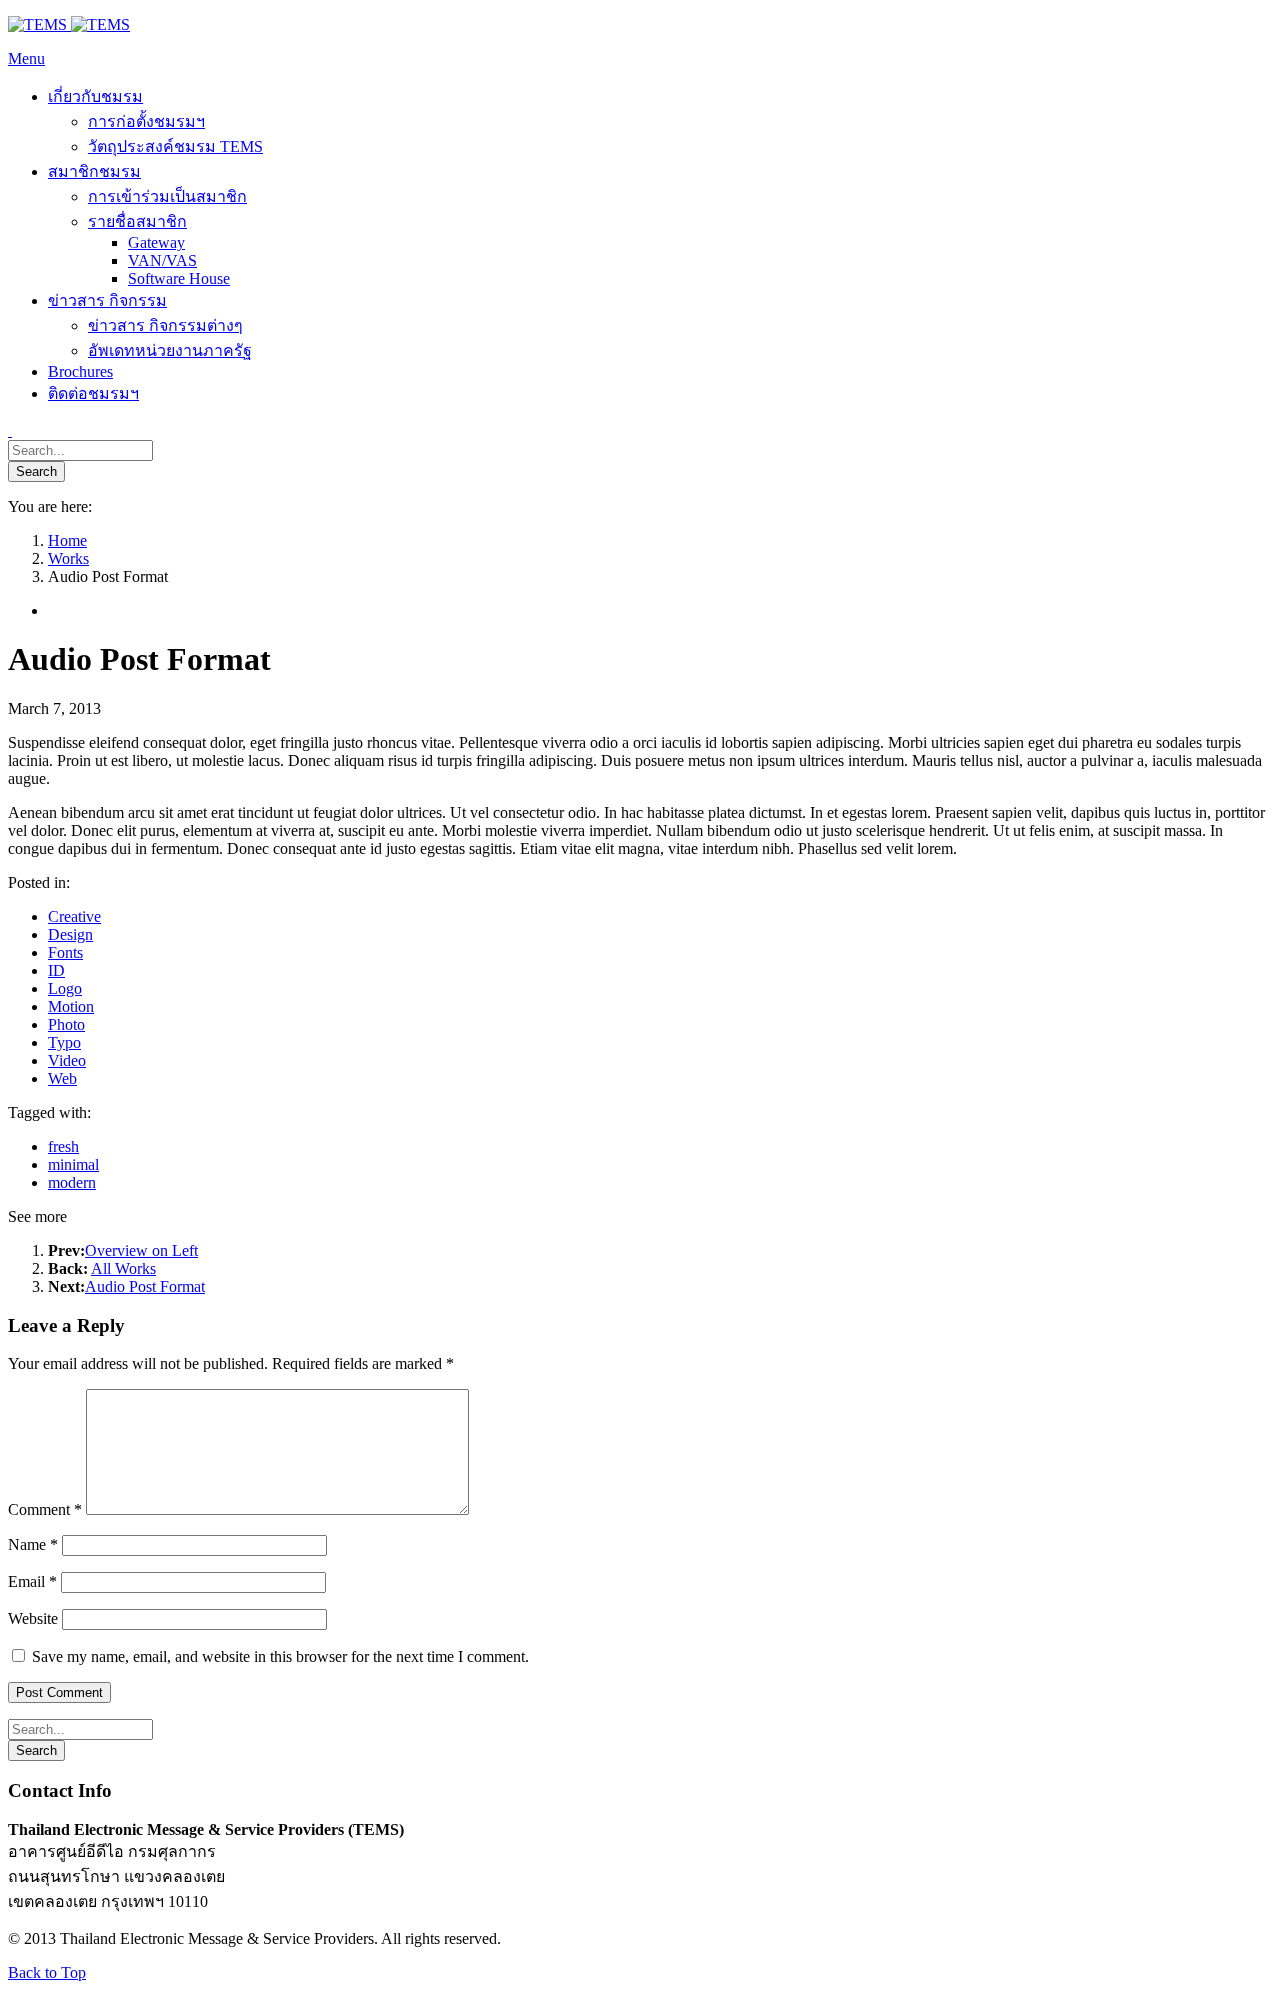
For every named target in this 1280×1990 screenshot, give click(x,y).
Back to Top (47, 1972)
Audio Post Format (145, 1286)
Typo (64, 1042)
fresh (63, 1146)
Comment (45, 1509)
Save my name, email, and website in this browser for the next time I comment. (280, 1656)
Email (32, 1581)
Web (62, 1078)
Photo (66, 1024)
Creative (74, 916)
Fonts (65, 952)
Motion (71, 1006)
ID (56, 970)
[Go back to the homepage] (69, 24)
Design (70, 934)
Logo (65, 988)
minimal (73, 1164)
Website (33, 1618)
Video (67, 1060)
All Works (123, 1268)
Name (33, 1544)
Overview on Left (141, 1250)
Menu (26, 58)
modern (72, 1182)
